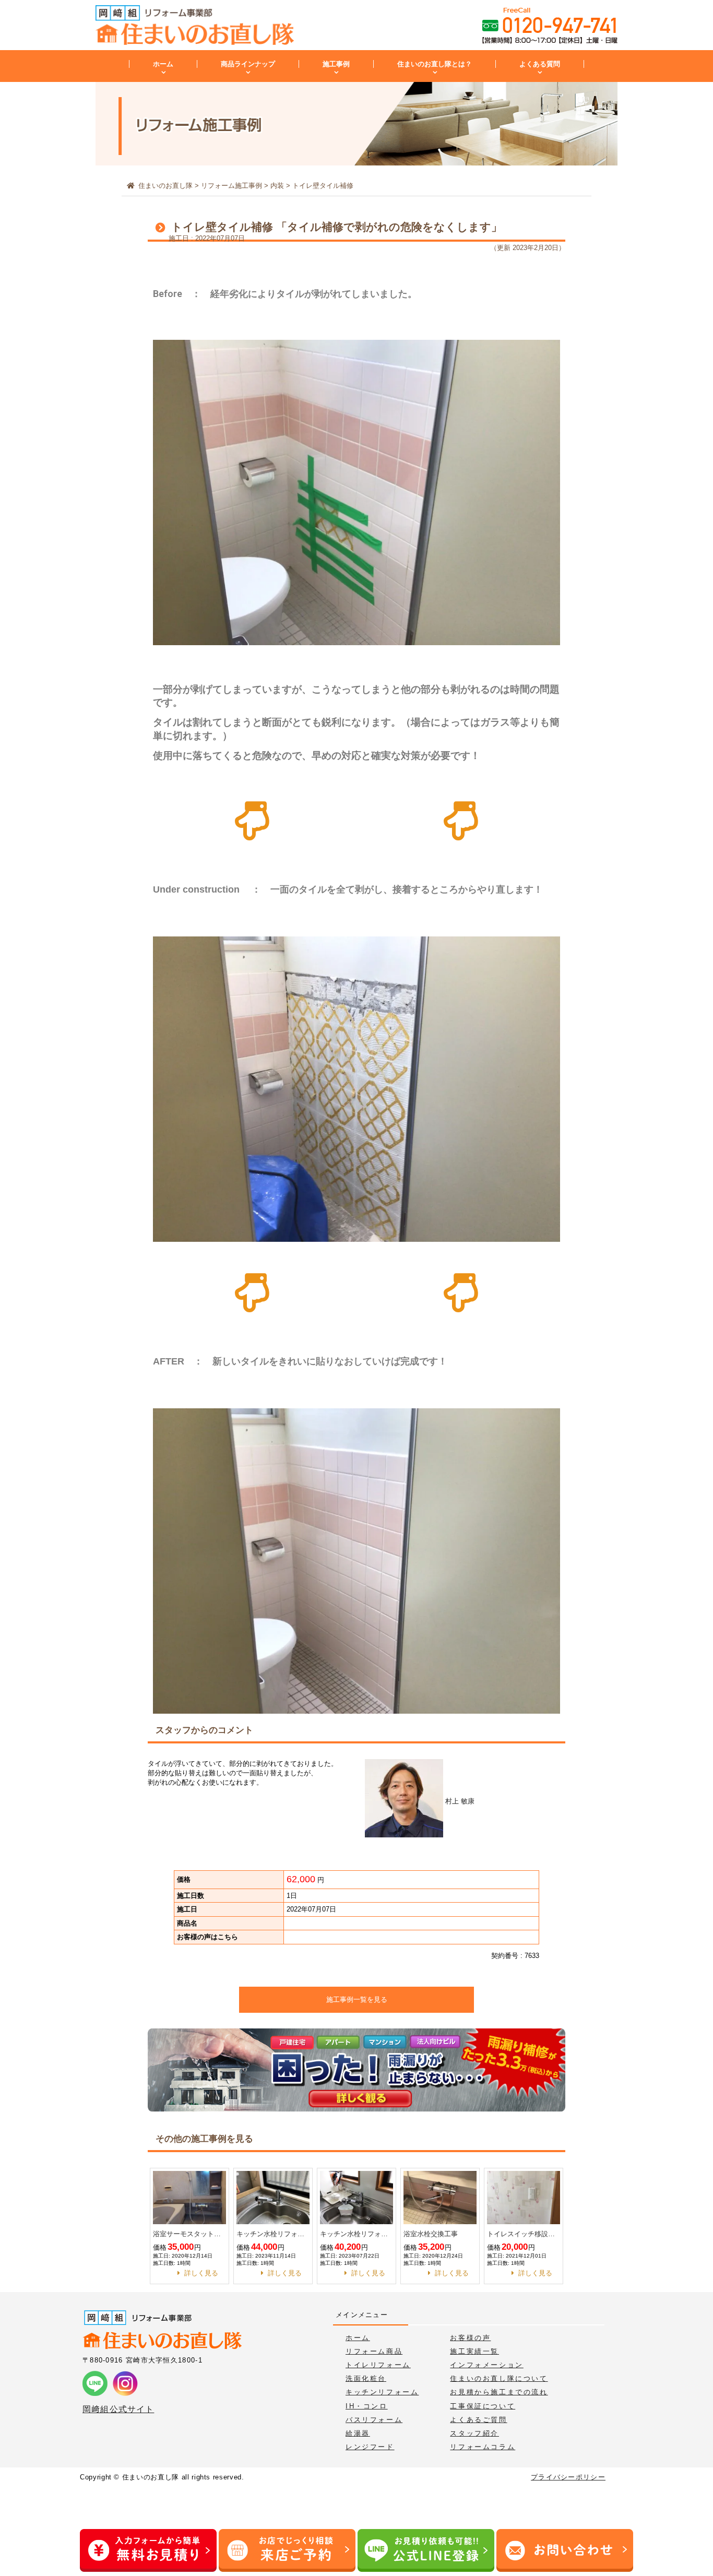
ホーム (163, 64)
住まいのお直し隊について (499, 2378)
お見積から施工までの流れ (499, 2392)
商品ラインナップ (248, 64)
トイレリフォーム (378, 2365)
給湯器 (358, 2433)
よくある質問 (540, 64)
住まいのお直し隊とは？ (435, 64)
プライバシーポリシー (568, 2477)
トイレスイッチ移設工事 (524, 2234)
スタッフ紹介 (474, 2433)
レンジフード (370, 2447)
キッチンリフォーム (382, 2392)
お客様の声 (470, 2338)
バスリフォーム (374, 2420)
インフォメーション (486, 2365)
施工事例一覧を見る (357, 1999)
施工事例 (336, 64)
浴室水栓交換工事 (431, 2234)
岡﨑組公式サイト (118, 2409)
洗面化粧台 (366, 2378)
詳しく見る (201, 2273)
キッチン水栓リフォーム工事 (273, 2234)
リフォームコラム (483, 2447)
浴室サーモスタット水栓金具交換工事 (189, 2234)
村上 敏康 (459, 1801)
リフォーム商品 (374, 2351)
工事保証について (483, 2406)
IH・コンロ (367, 2406)
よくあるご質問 (478, 2420)
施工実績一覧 (474, 2351)
